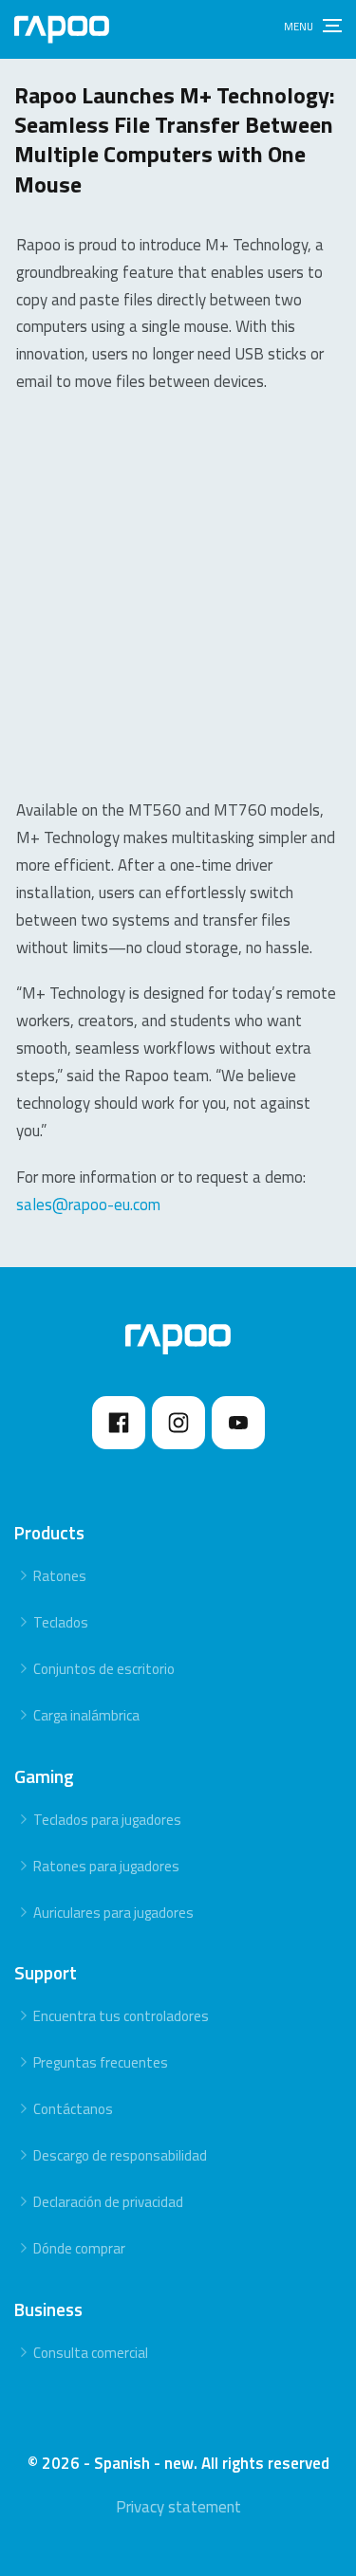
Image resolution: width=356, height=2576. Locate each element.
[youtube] (238, 1423)
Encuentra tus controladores (121, 2016)
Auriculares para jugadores (113, 1913)
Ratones (60, 1576)
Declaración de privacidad (108, 2202)
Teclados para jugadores (107, 1820)
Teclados (61, 1622)
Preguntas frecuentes (101, 2062)
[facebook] (119, 1423)
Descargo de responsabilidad (120, 2155)
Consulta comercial (91, 2353)
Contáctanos (73, 2109)
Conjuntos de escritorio (104, 1669)
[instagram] (178, 1423)
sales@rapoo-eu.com (88, 1205)
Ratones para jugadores (106, 1866)
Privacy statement (178, 2507)
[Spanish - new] (62, 29)
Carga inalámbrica (86, 1715)
